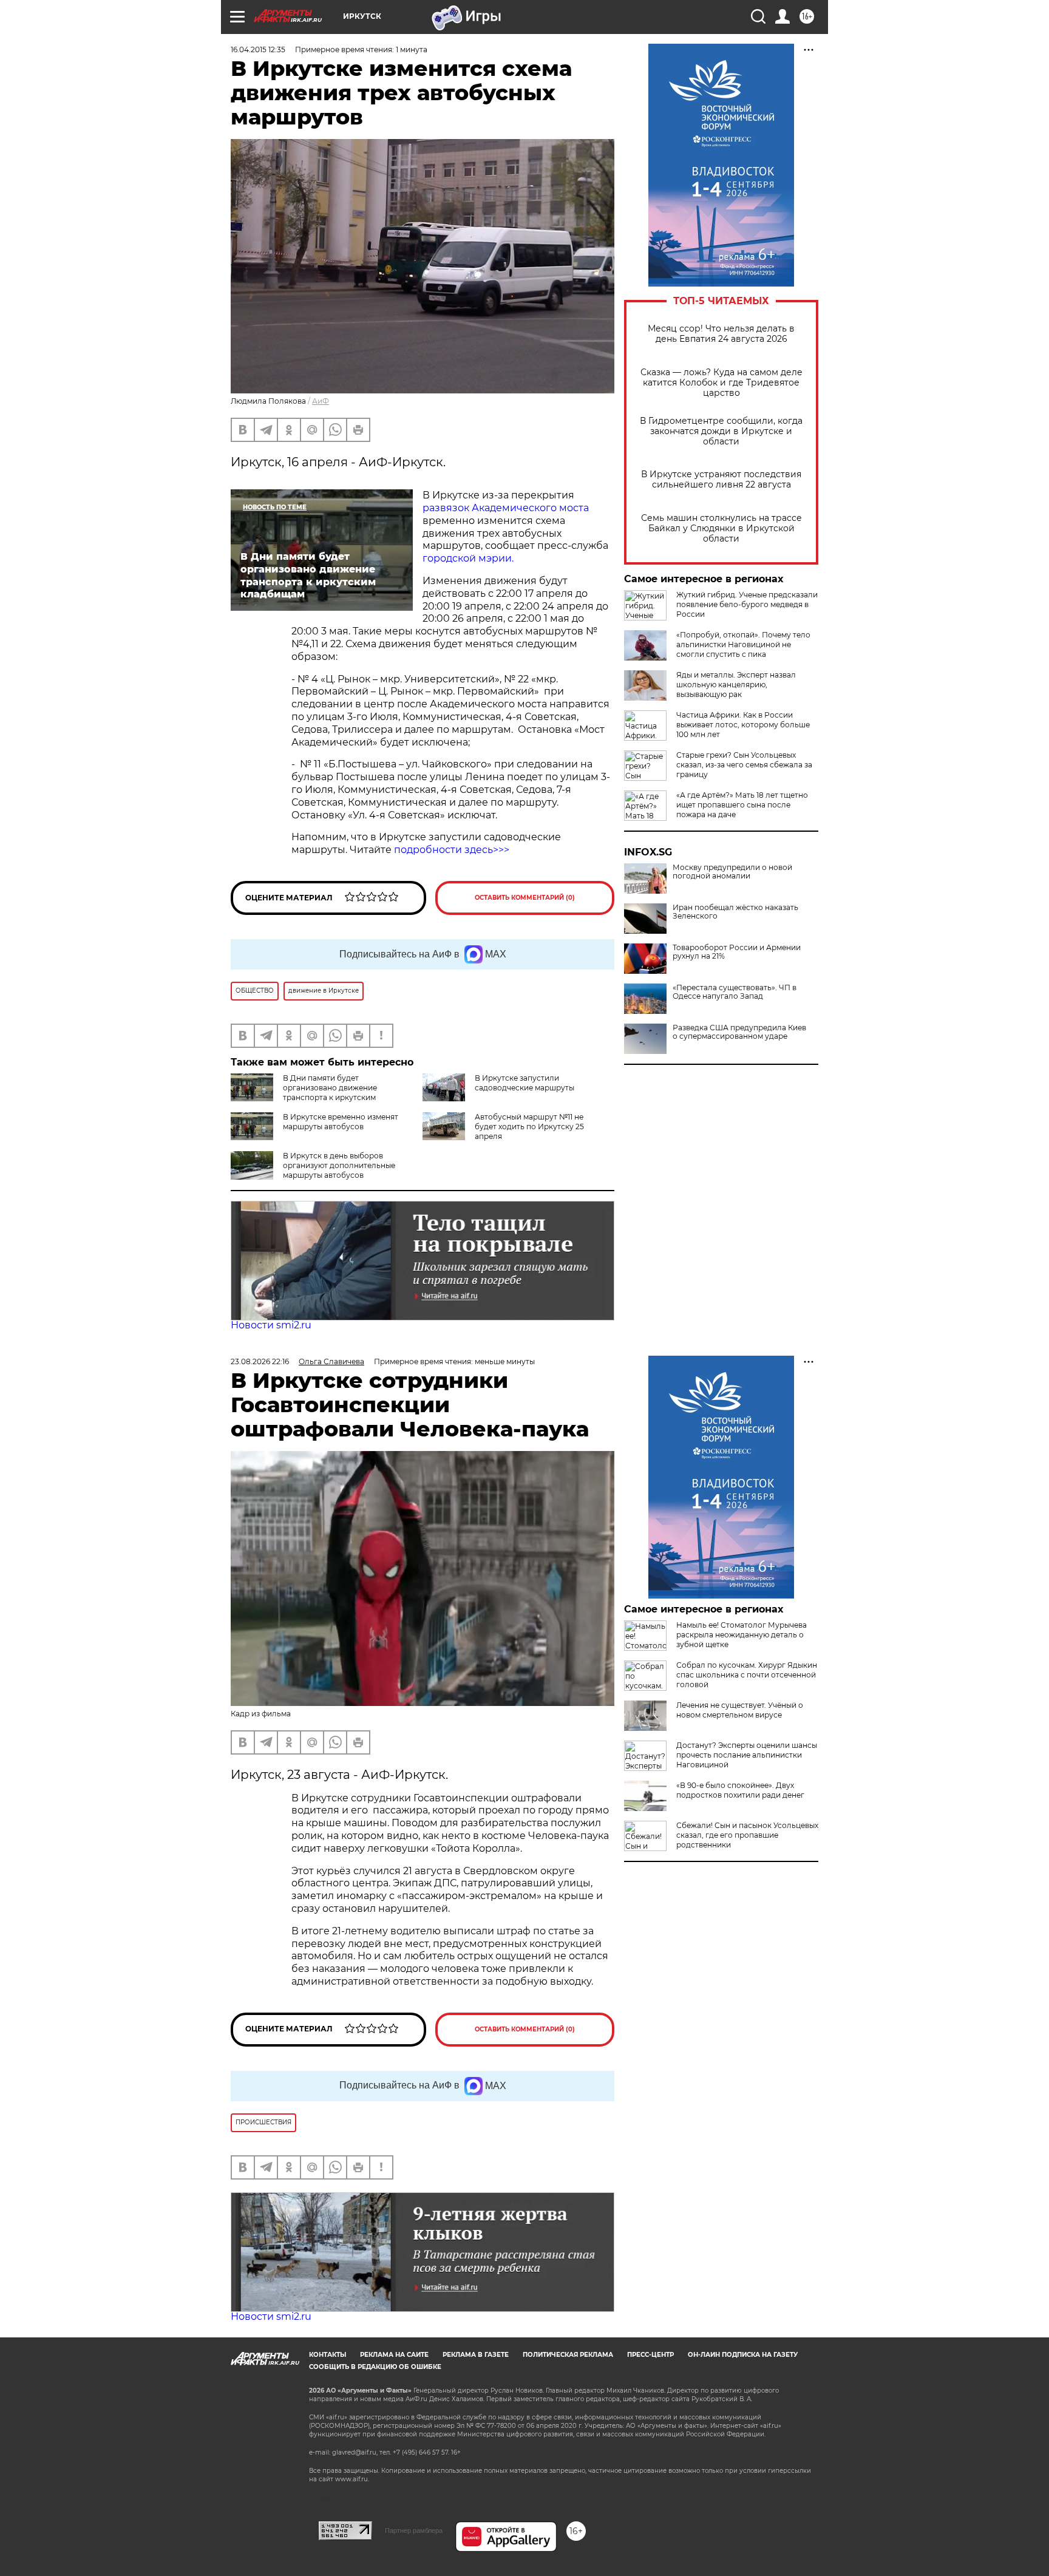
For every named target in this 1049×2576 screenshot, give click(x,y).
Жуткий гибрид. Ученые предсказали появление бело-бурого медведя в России (747, 604)
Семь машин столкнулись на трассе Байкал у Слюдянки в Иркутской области (721, 528)
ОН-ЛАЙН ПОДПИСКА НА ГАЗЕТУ (743, 2355)
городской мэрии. (468, 558)
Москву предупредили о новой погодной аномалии (732, 872)
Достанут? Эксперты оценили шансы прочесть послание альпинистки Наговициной (747, 1755)
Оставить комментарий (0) (525, 898)
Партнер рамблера (414, 2530)
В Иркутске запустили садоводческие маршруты (524, 1083)
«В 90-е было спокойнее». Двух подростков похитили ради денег (740, 1790)
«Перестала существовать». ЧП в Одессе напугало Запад (735, 992)
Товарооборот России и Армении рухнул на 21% (737, 952)
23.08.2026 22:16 (260, 1361)
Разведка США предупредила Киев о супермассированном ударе (739, 1032)
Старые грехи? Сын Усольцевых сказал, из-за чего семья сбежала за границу (744, 765)
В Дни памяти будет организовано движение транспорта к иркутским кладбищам (304, 1093)
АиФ (321, 401)
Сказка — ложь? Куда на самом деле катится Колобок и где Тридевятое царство (721, 383)
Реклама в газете (476, 2355)
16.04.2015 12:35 (258, 49)
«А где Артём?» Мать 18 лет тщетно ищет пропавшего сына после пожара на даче (742, 805)
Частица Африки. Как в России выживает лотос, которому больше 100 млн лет (743, 725)
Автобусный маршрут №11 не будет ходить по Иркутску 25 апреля (529, 1127)
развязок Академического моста (506, 508)
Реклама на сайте (394, 2355)
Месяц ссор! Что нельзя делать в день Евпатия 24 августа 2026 (721, 334)
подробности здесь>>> (452, 850)
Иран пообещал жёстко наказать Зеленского (735, 912)
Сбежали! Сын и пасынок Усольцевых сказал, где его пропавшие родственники (747, 1835)
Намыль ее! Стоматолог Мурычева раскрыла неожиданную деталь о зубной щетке (742, 1635)
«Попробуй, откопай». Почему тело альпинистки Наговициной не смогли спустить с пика (743, 644)
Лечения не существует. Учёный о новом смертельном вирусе (740, 1710)
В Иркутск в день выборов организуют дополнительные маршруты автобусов (339, 1165)
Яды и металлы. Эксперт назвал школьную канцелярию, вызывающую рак (736, 685)
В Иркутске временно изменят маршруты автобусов (341, 1122)
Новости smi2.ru (271, 1325)
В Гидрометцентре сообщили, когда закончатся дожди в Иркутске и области (721, 431)
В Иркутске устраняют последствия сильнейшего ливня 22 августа (721, 480)
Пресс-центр (650, 2355)
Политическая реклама (568, 2355)
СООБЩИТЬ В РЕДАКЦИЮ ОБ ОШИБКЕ (375, 2367)
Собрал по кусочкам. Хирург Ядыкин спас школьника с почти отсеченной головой (747, 1675)
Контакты (328, 2355)
